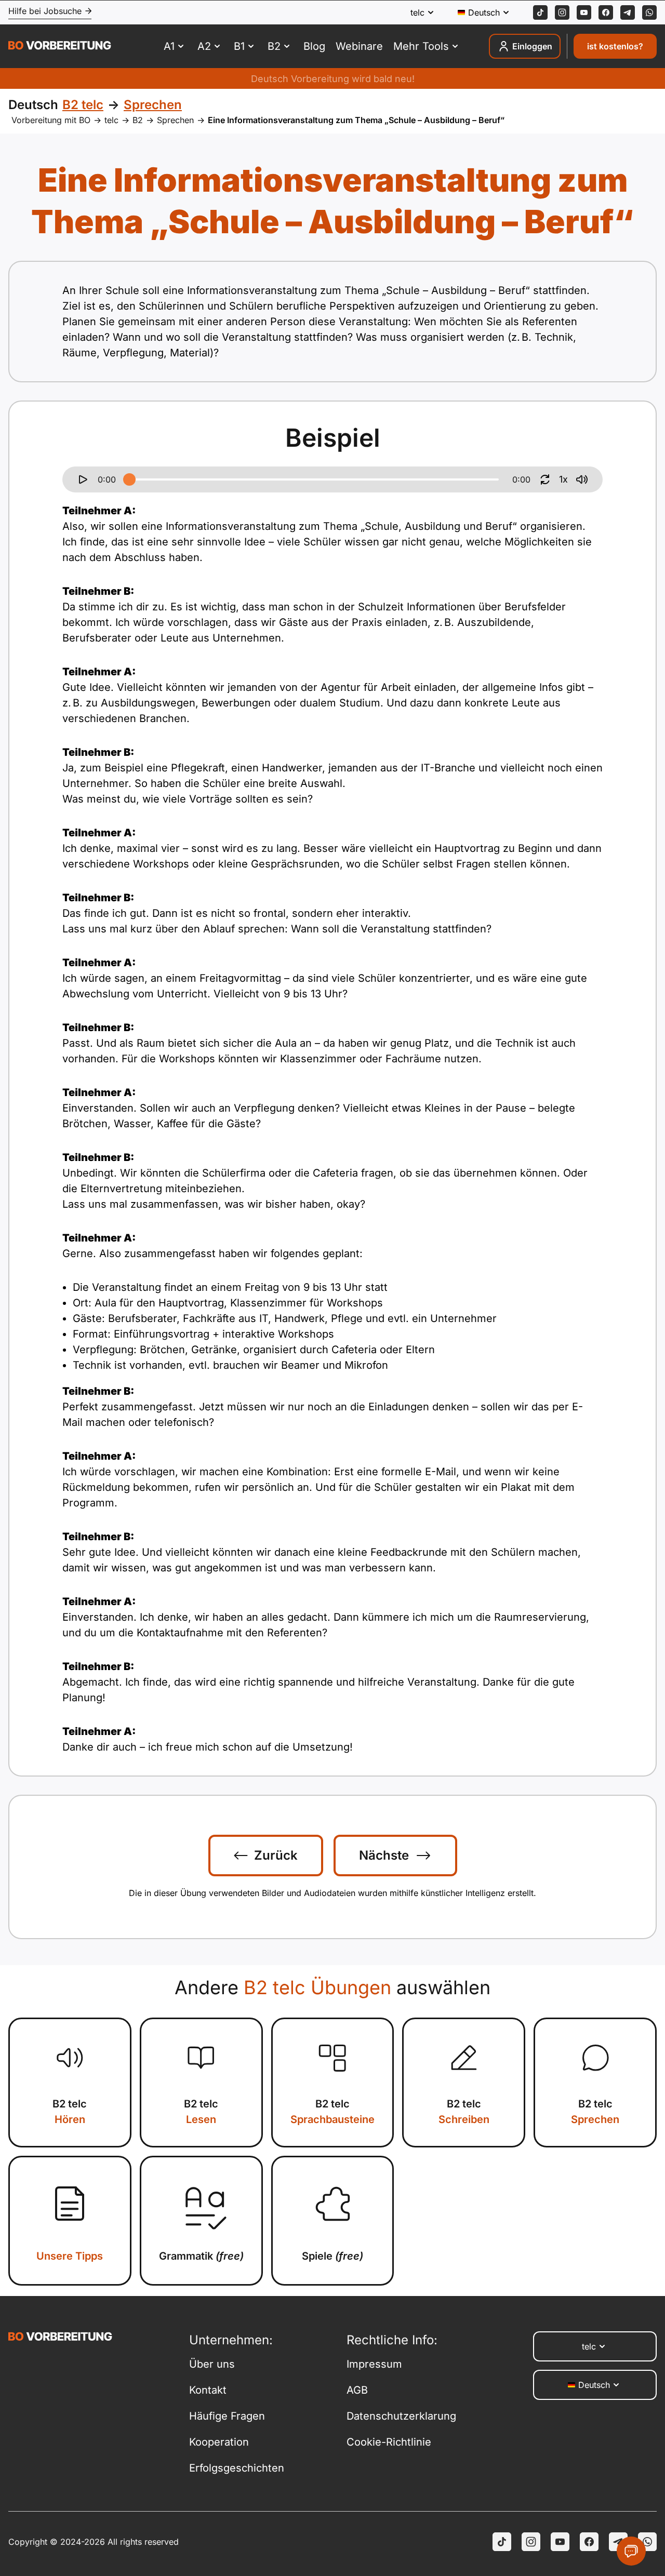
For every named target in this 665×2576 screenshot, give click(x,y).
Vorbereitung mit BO (51, 120)
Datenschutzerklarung (401, 2416)
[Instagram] (562, 12)
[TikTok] (540, 12)
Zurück (276, 1855)
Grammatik (201, 2256)
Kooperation (219, 2442)
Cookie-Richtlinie (389, 2442)
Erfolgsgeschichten (237, 2468)
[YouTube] (560, 2542)
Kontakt (208, 2390)
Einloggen (532, 46)
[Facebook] (606, 12)
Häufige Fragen (227, 2416)
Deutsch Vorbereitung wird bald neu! (333, 79)
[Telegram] (628, 12)
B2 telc (70, 2112)
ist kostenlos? (615, 46)
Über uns (212, 2364)
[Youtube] (584, 12)
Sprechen (175, 120)
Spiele (332, 2256)
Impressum (374, 2364)
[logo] (60, 47)
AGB (357, 2390)
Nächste (384, 1855)
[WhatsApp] (649, 12)
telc (111, 120)
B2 (138, 120)
